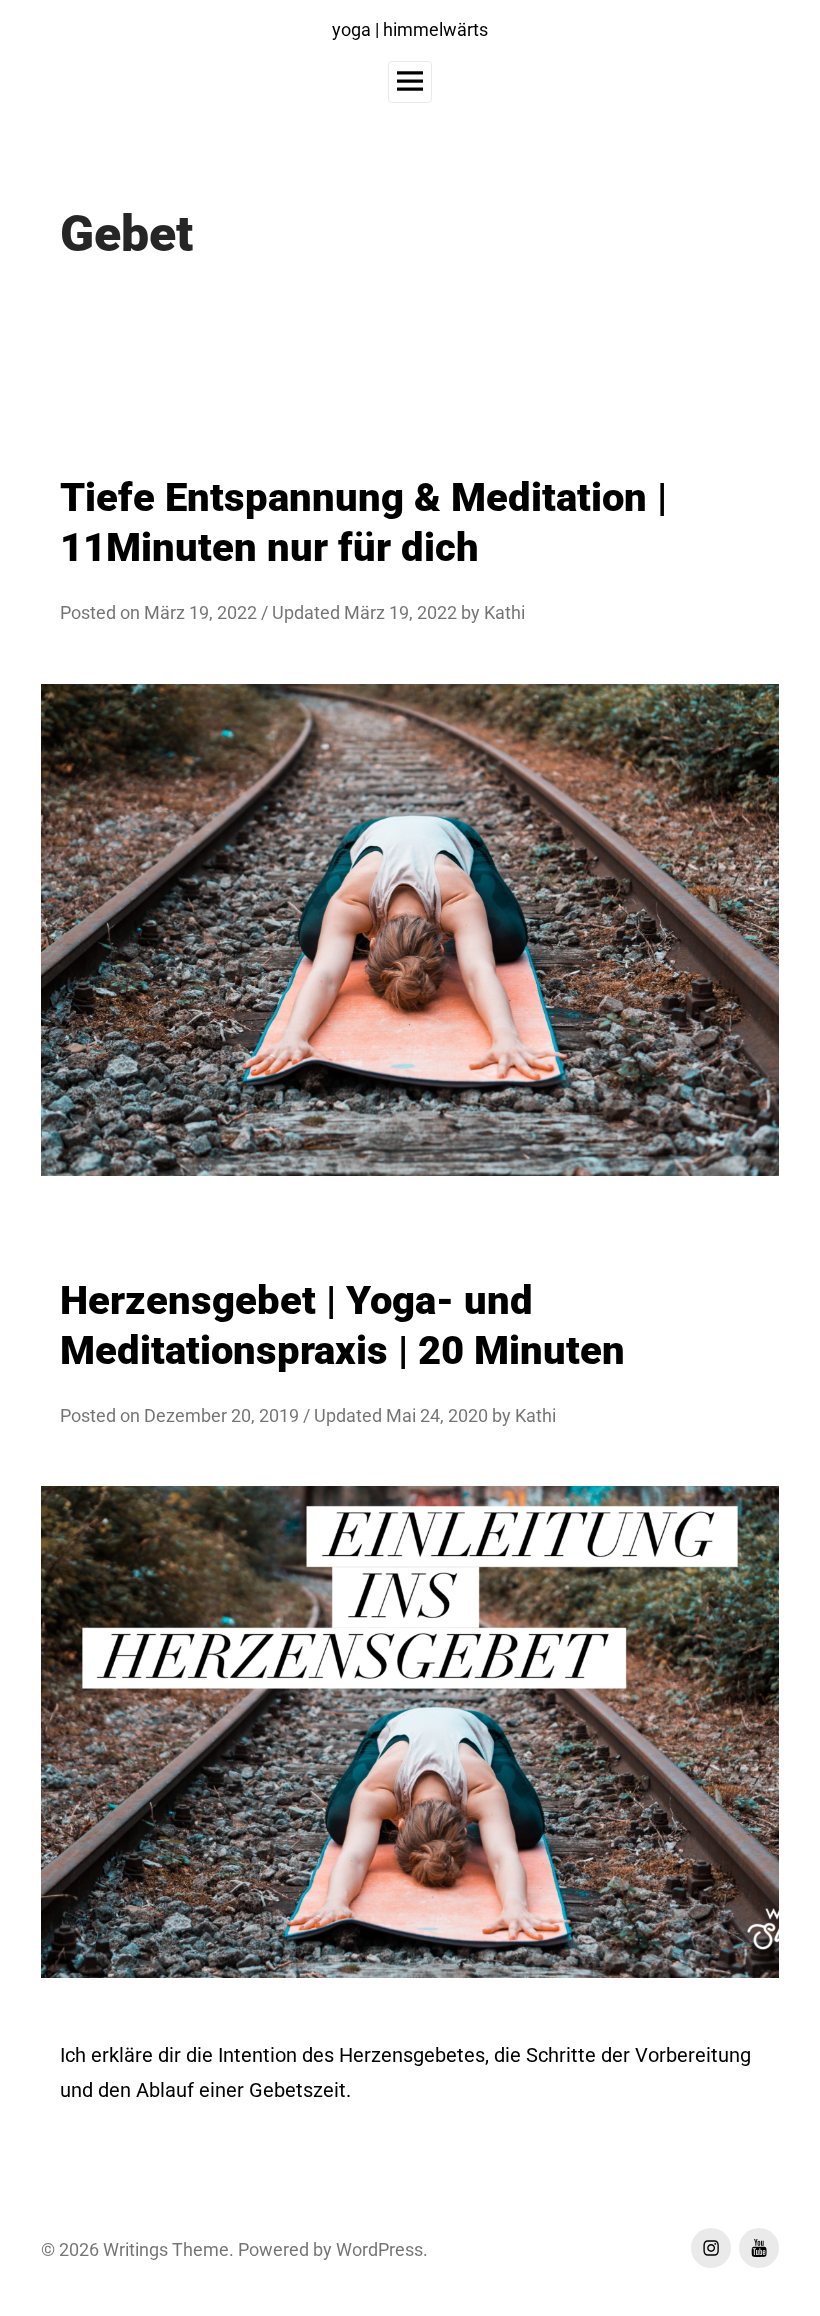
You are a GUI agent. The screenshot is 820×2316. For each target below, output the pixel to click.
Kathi (504, 612)
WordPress (379, 2249)
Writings (135, 2249)
